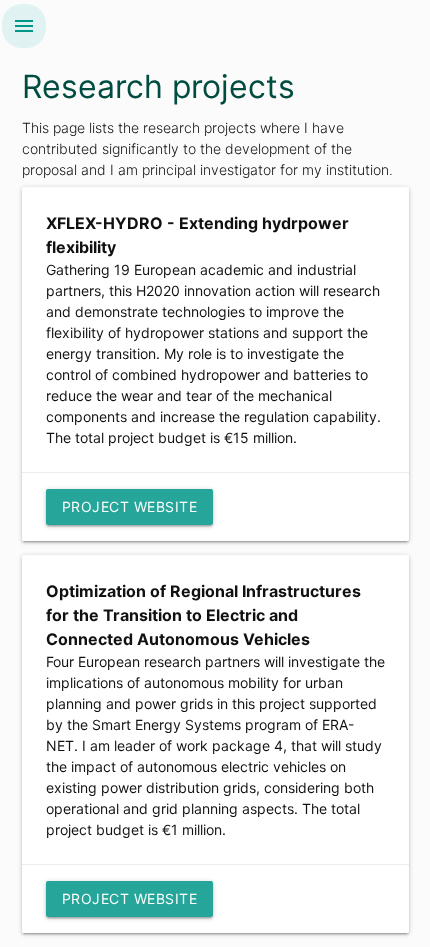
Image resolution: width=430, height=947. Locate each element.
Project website (130, 506)
